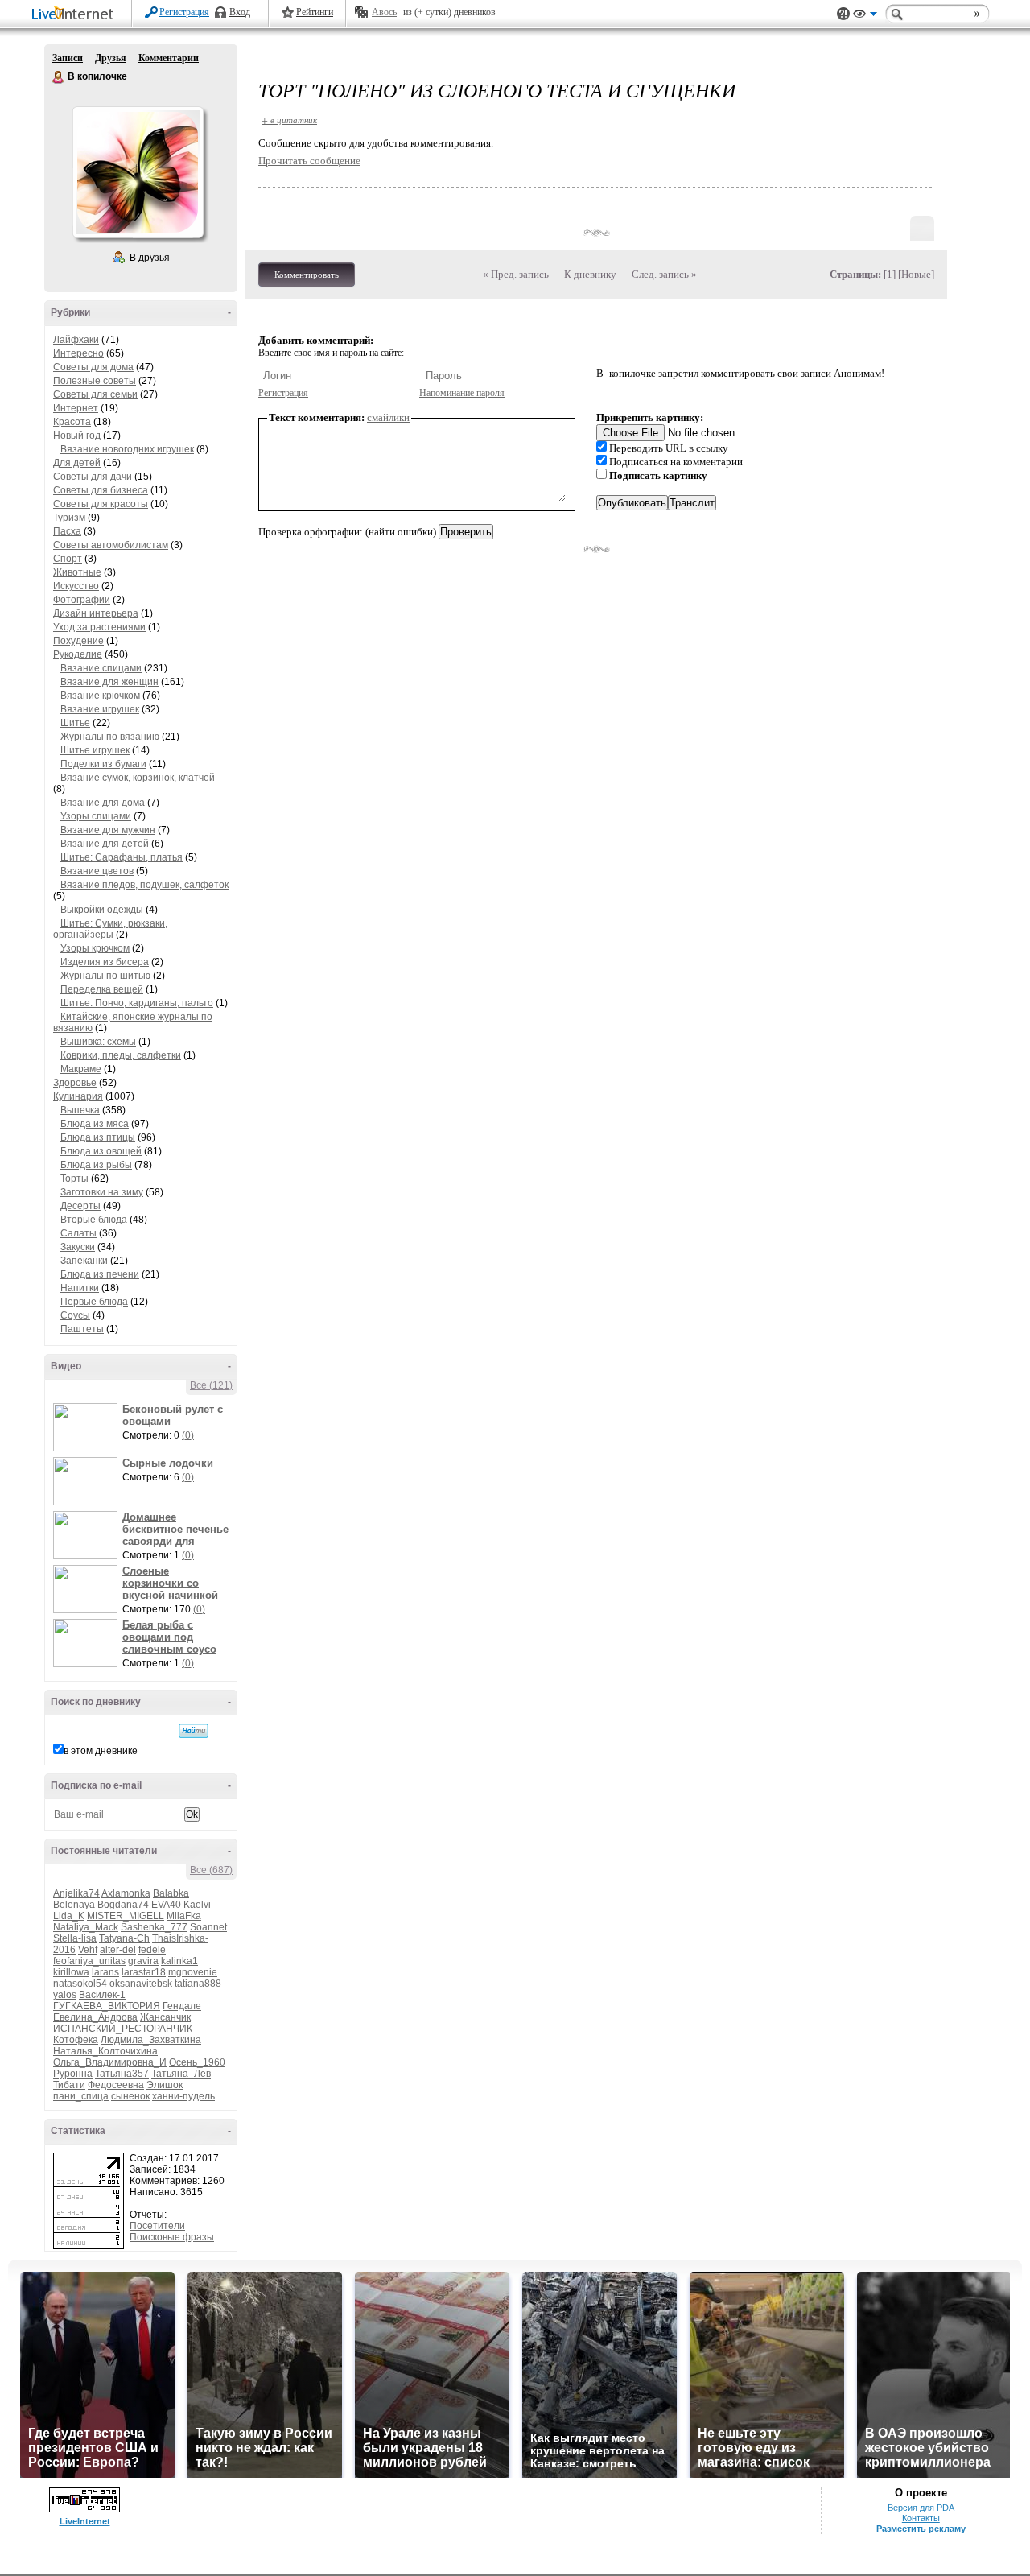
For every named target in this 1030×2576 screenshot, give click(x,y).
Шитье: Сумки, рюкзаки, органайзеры (110, 929)
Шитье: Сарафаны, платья (122, 857)
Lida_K (69, 1916)
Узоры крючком (95, 948)
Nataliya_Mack (86, 1927)
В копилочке (59, 77)
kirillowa (71, 1972)
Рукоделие (78, 654)
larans (105, 1972)
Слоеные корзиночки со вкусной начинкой (170, 1583)
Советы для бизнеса (101, 490)
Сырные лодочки (168, 1463)
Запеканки (84, 1261)
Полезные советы (95, 381)
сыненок (130, 2096)
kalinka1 (179, 1961)
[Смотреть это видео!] (88, 1427)
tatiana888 (198, 1984)
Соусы (75, 1315)
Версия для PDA (921, 2508)
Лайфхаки (76, 340)
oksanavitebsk (141, 1984)
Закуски (78, 1247)
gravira (143, 1961)
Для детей (77, 463)
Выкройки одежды (102, 910)
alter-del (118, 1950)
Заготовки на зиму (102, 1192)
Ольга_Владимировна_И (110, 2062)
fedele (152, 1950)
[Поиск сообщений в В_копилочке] (194, 1731)
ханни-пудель (183, 2096)
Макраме (81, 1069)
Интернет (76, 408)
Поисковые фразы (172, 2237)
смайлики (388, 417)
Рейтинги (315, 12)
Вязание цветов (97, 871)
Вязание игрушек (100, 709)
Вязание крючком (100, 696)
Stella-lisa (75, 1938)
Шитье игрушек (95, 750)
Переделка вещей (102, 989)
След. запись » (664, 274)
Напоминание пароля (462, 393)
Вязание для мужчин (108, 830)
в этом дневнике (101, 1751)
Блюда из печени (100, 1274)
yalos (65, 1995)
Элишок (165, 2085)
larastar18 (144, 1972)
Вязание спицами (101, 668)
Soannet (208, 1927)
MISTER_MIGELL (126, 1916)
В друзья (150, 258)
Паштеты (82, 1329)
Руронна (73, 2074)
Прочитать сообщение (309, 161)
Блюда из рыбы (96, 1165)
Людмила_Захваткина (151, 2040)
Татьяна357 (122, 2074)
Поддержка (843, 14)
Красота (72, 422)
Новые (916, 274)
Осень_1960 (197, 2062)
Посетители (157, 2226)
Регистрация (184, 12)
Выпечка (80, 1110)
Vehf (88, 1950)
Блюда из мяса (95, 1124)
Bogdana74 (123, 1905)
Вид (865, 16)
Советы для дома (93, 367)
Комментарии (169, 58)
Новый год (77, 436)
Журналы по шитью (105, 976)
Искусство (76, 586)
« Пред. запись (516, 274)
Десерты (80, 1206)
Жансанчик (165, 2017)
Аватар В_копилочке (138, 172)
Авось (384, 12)
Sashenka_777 (154, 1927)
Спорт (68, 559)
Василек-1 (102, 1995)
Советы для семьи (95, 394)
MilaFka (184, 1916)
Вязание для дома (103, 803)
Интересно (78, 353)
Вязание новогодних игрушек (127, 449)
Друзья (111, 58)
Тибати (69, 2085)
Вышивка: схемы (98, 1042)
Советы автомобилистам (111, 545)
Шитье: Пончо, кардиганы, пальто (137, 1003)
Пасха (67, 531)
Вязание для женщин (109, 682)
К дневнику (590, 274)
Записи (68, 58)
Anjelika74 (76, 1893)
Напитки (80, 1288)
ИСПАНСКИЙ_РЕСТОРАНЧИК (123, 2029)
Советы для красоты (101, 504)
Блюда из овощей (101, 1151)
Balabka (171, 1893)
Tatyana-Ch (124, 1938)
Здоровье (75, 1083)
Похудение (78, 641)
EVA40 (166, 1905)
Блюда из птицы (98, 1137)
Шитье (75, 723)
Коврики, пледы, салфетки (121, 1055)
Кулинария (78, 1096)
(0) (188, 1435)
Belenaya (74, 1905)
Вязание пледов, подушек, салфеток (144, 885)
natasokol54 (80, 1984)
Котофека (76, 2040)
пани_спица (81, 2096)
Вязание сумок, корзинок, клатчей (138, 778)
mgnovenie (193, 1972)
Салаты (78, 1233)
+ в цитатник (289, 120)
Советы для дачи (93, 477)
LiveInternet (76, 15)
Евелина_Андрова (95, 2017)
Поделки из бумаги (103, 764)
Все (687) (211, 1870)
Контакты (921, 2518)
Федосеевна (116, 2085)
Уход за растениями (99, 627)
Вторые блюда (94, 1220)
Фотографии (82, 600)
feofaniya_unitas (89, 1961)
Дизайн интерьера (96, 613)
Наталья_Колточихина (105, 2051)
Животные (77, 572)
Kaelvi (197, 1905)
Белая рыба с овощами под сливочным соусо (169, 1637)
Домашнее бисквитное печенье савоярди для (175, 1529)
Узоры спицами (96, 816)
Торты (74, 1179)
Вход (240, 12)
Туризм (69, 518)
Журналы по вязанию (110, 737)
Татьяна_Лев (181, 2074)
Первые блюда (94, 1302)
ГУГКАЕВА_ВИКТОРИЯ (107, 2006)
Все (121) (211, 1385)
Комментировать (307, 275)
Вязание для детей (105, 844)
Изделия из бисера (105, 962)
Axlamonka (126, 1893)
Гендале (182, 2006)
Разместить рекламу (921, 2529)
